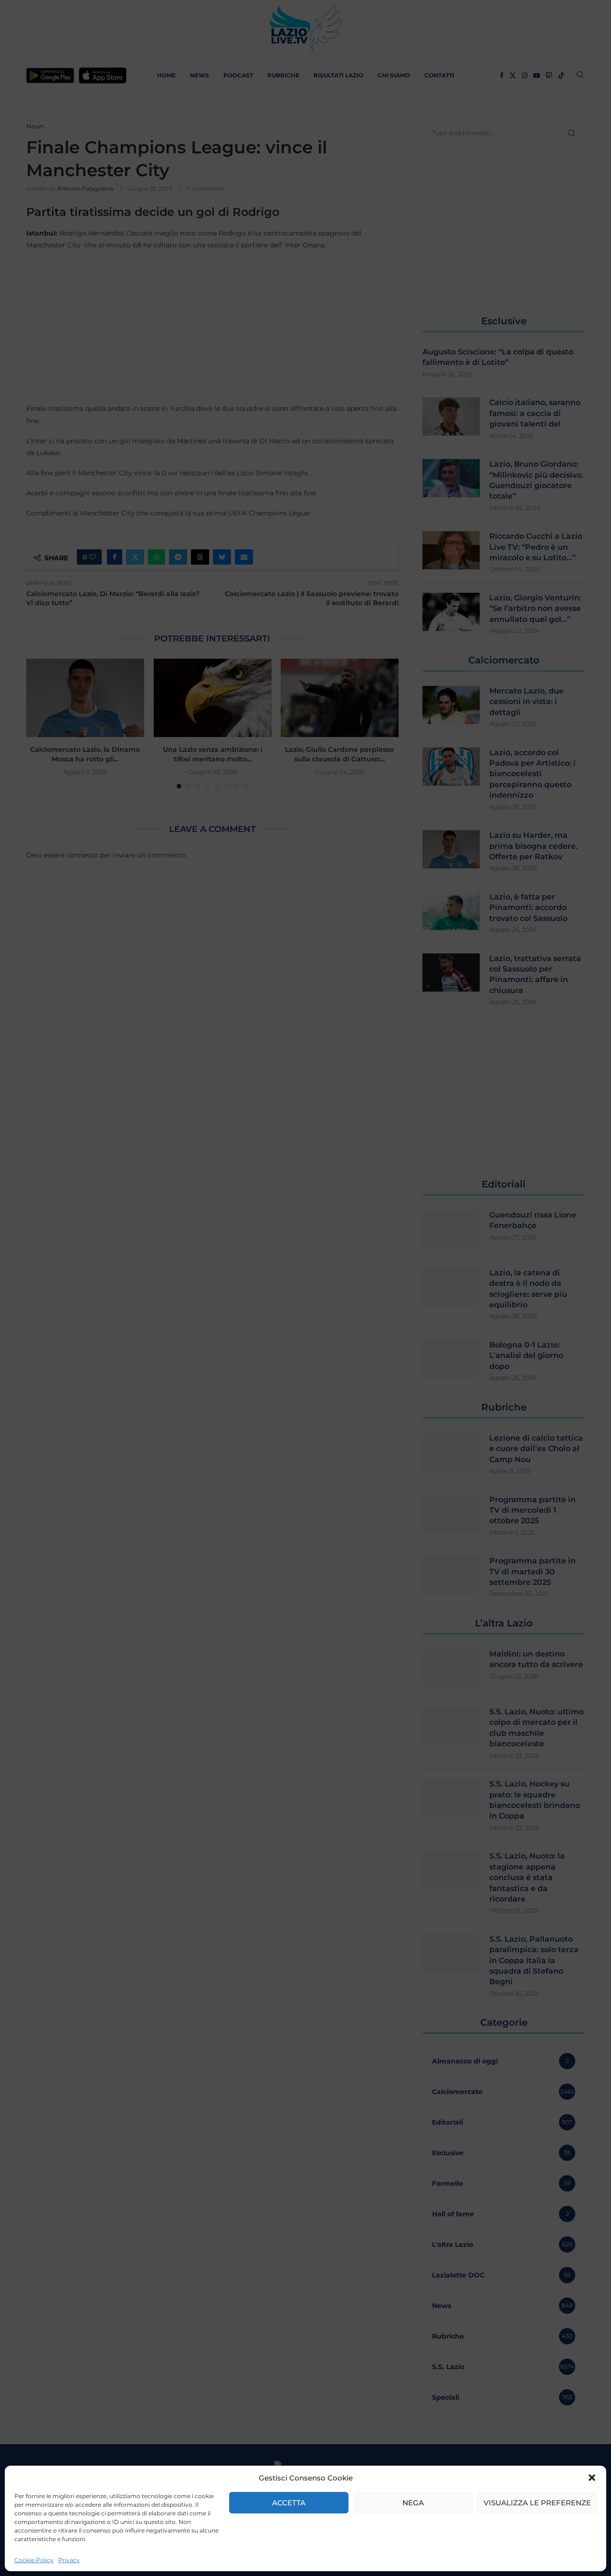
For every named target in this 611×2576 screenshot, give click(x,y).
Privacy (69, 2560)
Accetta (289, 2503)
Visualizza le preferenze (537, 2503)
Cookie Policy (34, 2560)
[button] (592, 2478)
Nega (413, 2503)
